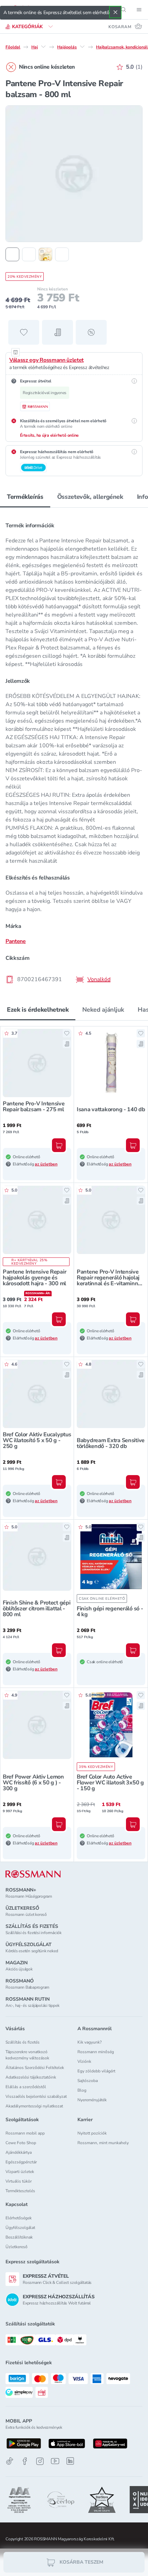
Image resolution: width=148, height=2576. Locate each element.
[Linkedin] (70, 2461)
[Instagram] (40, 2461)
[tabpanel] (74, 750)
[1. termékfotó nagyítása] (74, 174)
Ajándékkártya (19, 2152)
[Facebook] (25, 2461)
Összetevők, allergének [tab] (90, 497)
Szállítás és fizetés (23, 2042)
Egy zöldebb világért (96, 2071)
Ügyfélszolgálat (20, 2228)
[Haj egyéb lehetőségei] (43, 47)
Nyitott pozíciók (92, 2133)
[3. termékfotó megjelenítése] (45, 254)
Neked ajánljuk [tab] (103, 1010)
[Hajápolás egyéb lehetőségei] (82, 47)
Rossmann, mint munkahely (103, 2143)
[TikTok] (10, 2461)
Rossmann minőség (96, 2052)
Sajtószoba (88, 2081)
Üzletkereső (17, 2247)
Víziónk (84, 2061)
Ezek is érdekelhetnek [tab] (38, 1010)
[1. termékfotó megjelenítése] (12, 254)
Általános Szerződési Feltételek (35, 2068)
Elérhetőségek (19, 2218)
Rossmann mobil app (25, 2133)
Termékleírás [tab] (25, 497)
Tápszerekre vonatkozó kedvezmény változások (27, 2055)
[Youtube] (55, 2461)
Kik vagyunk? (89, 2042)
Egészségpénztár (21, 2162)
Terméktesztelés (20, 2191)
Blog (82, 2090)
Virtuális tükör (19, 2181)
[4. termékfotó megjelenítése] (62, 254)
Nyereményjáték (92, 2100)
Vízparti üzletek (20, 2172)
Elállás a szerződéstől (26, 2087)
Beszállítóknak (19, 2237)
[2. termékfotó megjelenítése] (29, 254)
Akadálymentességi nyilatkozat (34, 2106)
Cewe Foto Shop (21, 2143)
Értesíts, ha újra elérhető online (49, 435)
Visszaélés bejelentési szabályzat (36, 2096)
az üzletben (46, 1164)
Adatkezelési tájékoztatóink (31, 2077)
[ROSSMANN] (33, 1874)
